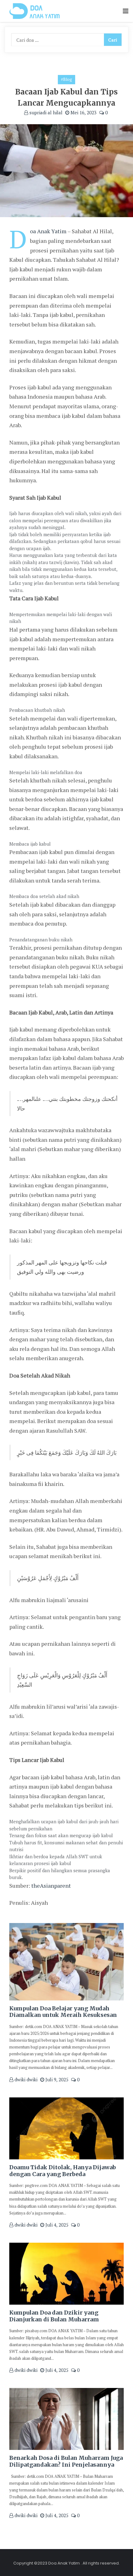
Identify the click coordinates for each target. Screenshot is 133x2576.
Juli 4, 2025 (56, 2225)
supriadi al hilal (45, 112)
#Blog (66, 79)
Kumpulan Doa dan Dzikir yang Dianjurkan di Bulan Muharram (54, 2316)
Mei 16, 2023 (83, 112)
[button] (126, 11)
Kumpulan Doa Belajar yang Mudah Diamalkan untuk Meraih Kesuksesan (63, 2012)
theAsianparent (51, 1886)
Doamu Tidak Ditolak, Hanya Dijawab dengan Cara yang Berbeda (63, 2171)
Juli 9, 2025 (56, 2079)
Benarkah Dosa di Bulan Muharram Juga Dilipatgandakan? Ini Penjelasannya (66, 2461)
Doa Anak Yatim (48, 231)
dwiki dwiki (25, 2079)
